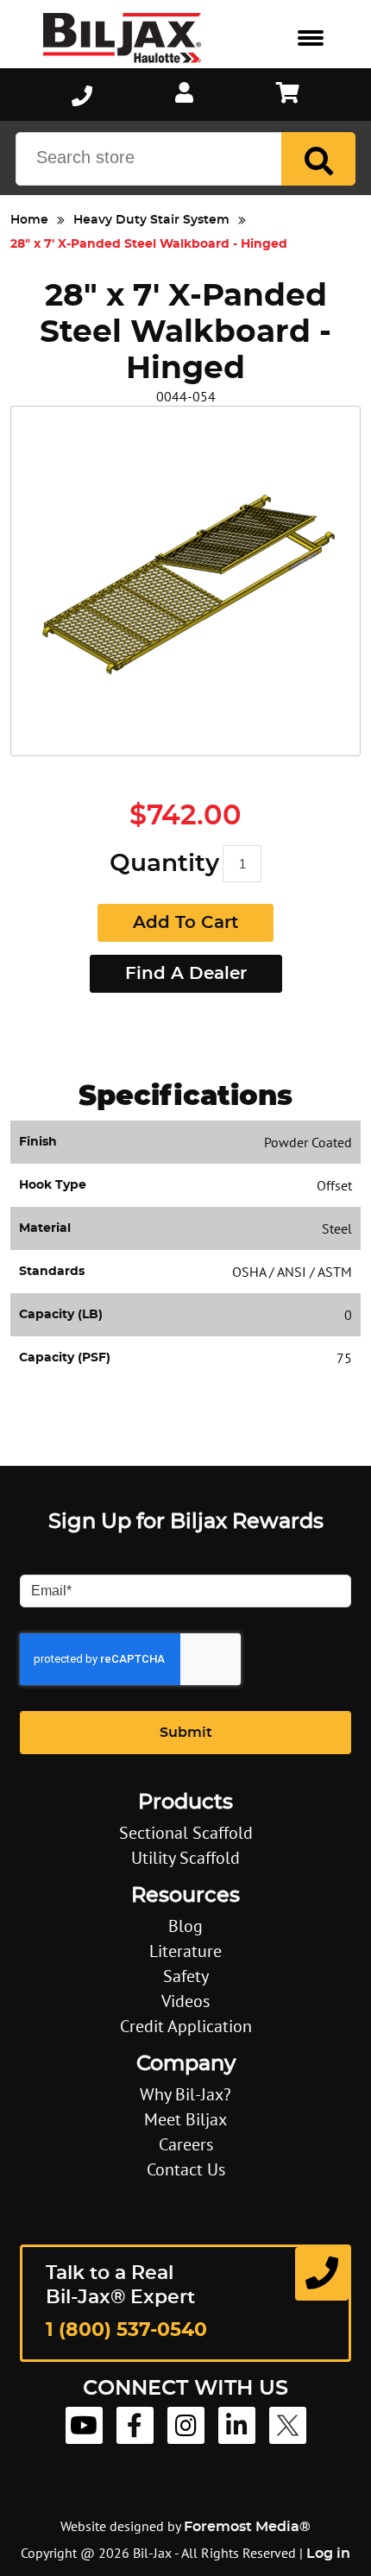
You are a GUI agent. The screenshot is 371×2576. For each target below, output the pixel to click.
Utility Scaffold (185, 1858)
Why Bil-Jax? (185, 2094)
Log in (328, 2554)
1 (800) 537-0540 (126, 2330)
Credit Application (186, 2026)
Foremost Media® (247, 2527)
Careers (186, 2144)
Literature (185, 1951)
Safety (186, 1976)
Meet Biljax (185, 2119)
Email (186, 1559)
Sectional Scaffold (186, 1833)
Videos (185, 2001)
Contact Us (186, 2169)
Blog (185, 1926)
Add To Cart (185, 923)
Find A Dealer (186, 974)
